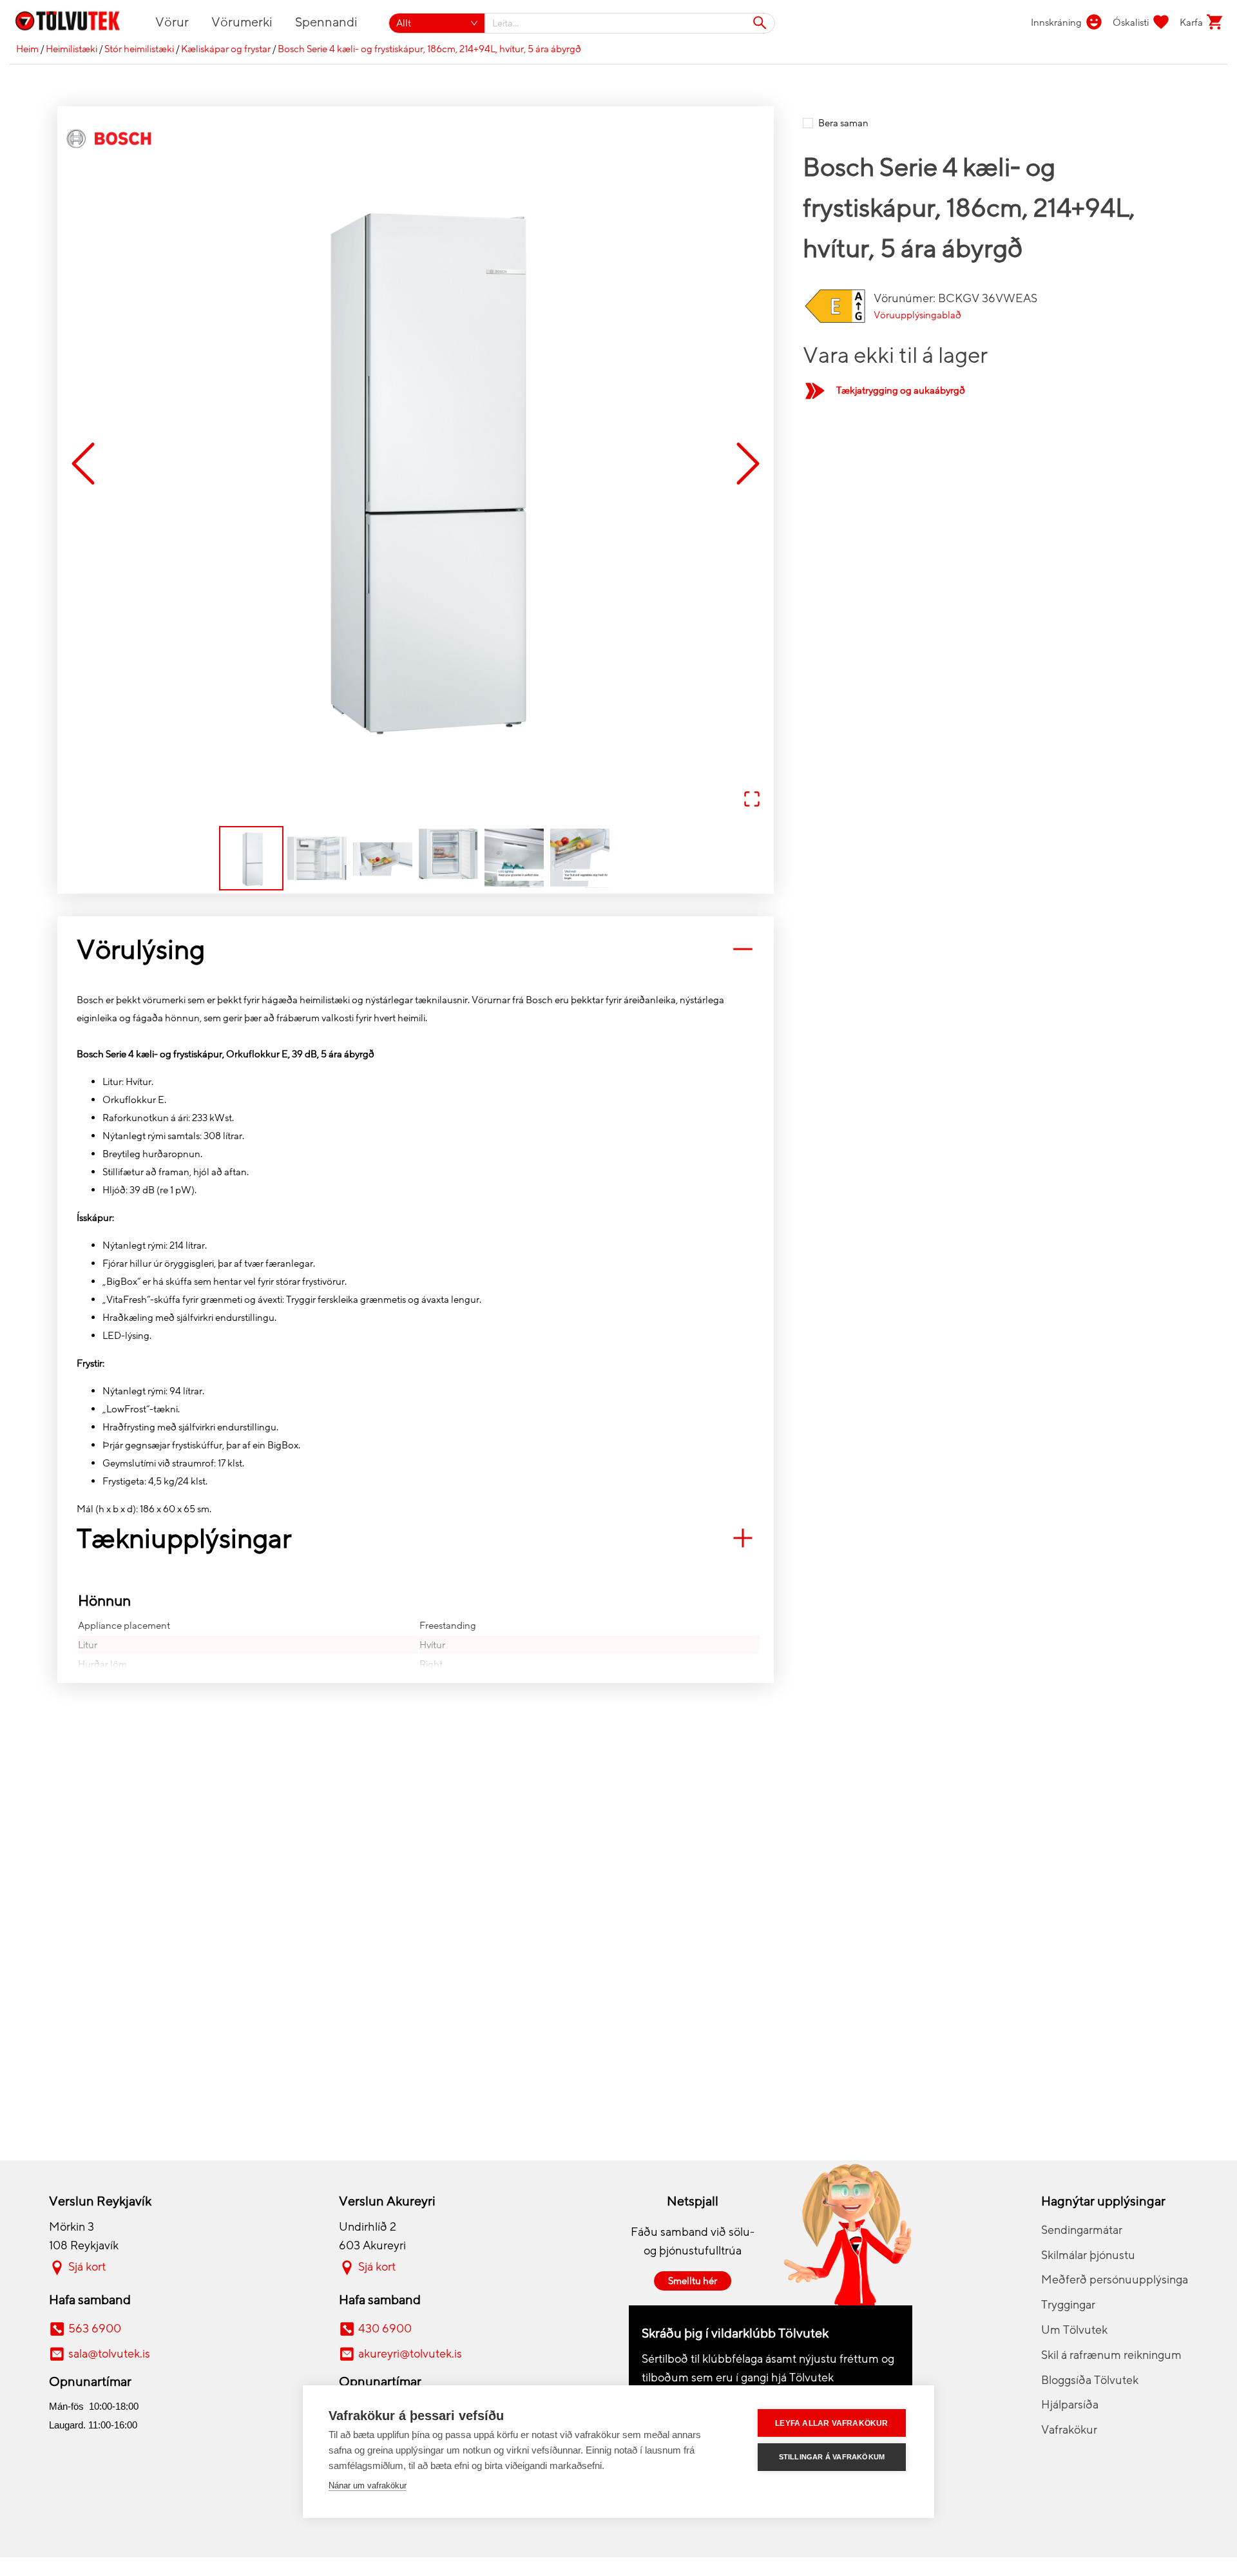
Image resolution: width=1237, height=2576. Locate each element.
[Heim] (75, 23)
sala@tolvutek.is (109, 2354)
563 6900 (95, 2329)
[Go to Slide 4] (448, 858)
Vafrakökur (1069, 2430)
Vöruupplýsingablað (917, 315)
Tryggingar (1068, 2305)
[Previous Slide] (83, 464)
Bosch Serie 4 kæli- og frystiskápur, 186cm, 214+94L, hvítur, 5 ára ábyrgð (429, 49)
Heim (27, 49)
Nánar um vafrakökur (368, 2485)
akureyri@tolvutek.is (410, 2354)
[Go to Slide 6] (580, 858)
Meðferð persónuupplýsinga (1115, 2280)
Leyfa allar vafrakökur (831, 2423)
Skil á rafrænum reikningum (1111, 2355)
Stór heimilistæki (139, 49)
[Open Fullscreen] (752, 800)
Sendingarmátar (1082, 2230)
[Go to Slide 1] (251, 858)
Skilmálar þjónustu (1088, 2255)
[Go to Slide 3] (383, 858)
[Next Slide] (748, 464)
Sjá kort (87, 2267)
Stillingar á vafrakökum (832, 2457)
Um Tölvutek (1074, 2330)
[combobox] (630, 23)
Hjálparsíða (1070, 2405)
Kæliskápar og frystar (226, 49)
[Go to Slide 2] (317, 858)
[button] (416, 465)
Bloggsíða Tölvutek (1090, 2380)
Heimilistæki (72, 49)
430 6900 (385, 2329)
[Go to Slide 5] (514, 858)
